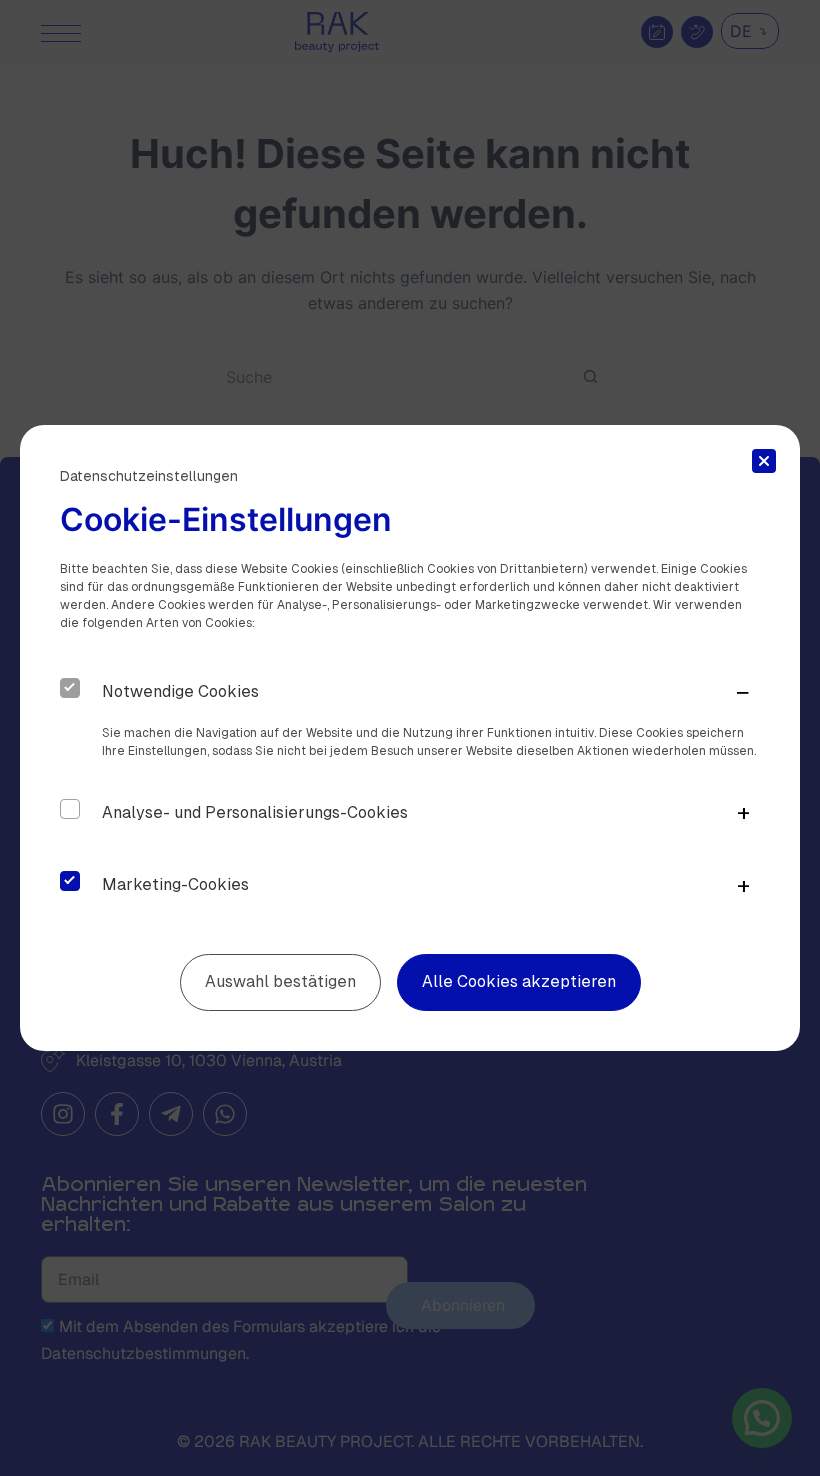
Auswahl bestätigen (280, 981)
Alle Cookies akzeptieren (519, 981)
